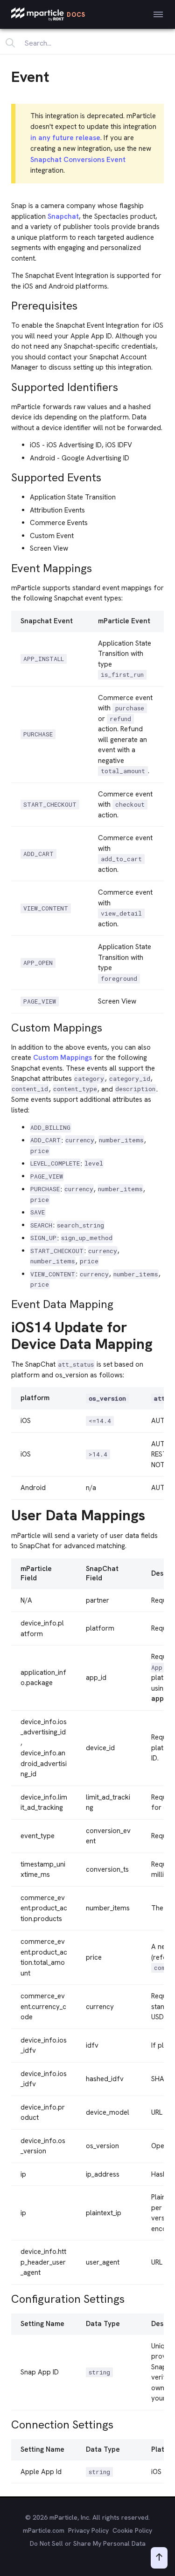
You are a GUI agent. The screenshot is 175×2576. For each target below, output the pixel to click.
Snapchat (63, 216)
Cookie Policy (132, 2530)
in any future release (65, 138)
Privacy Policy (88, 2530)
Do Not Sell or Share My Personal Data (88, 2543)
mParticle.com (44, 2530)
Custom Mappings (63, 1058)
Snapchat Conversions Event (78, 160)
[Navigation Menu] (158, 14)
